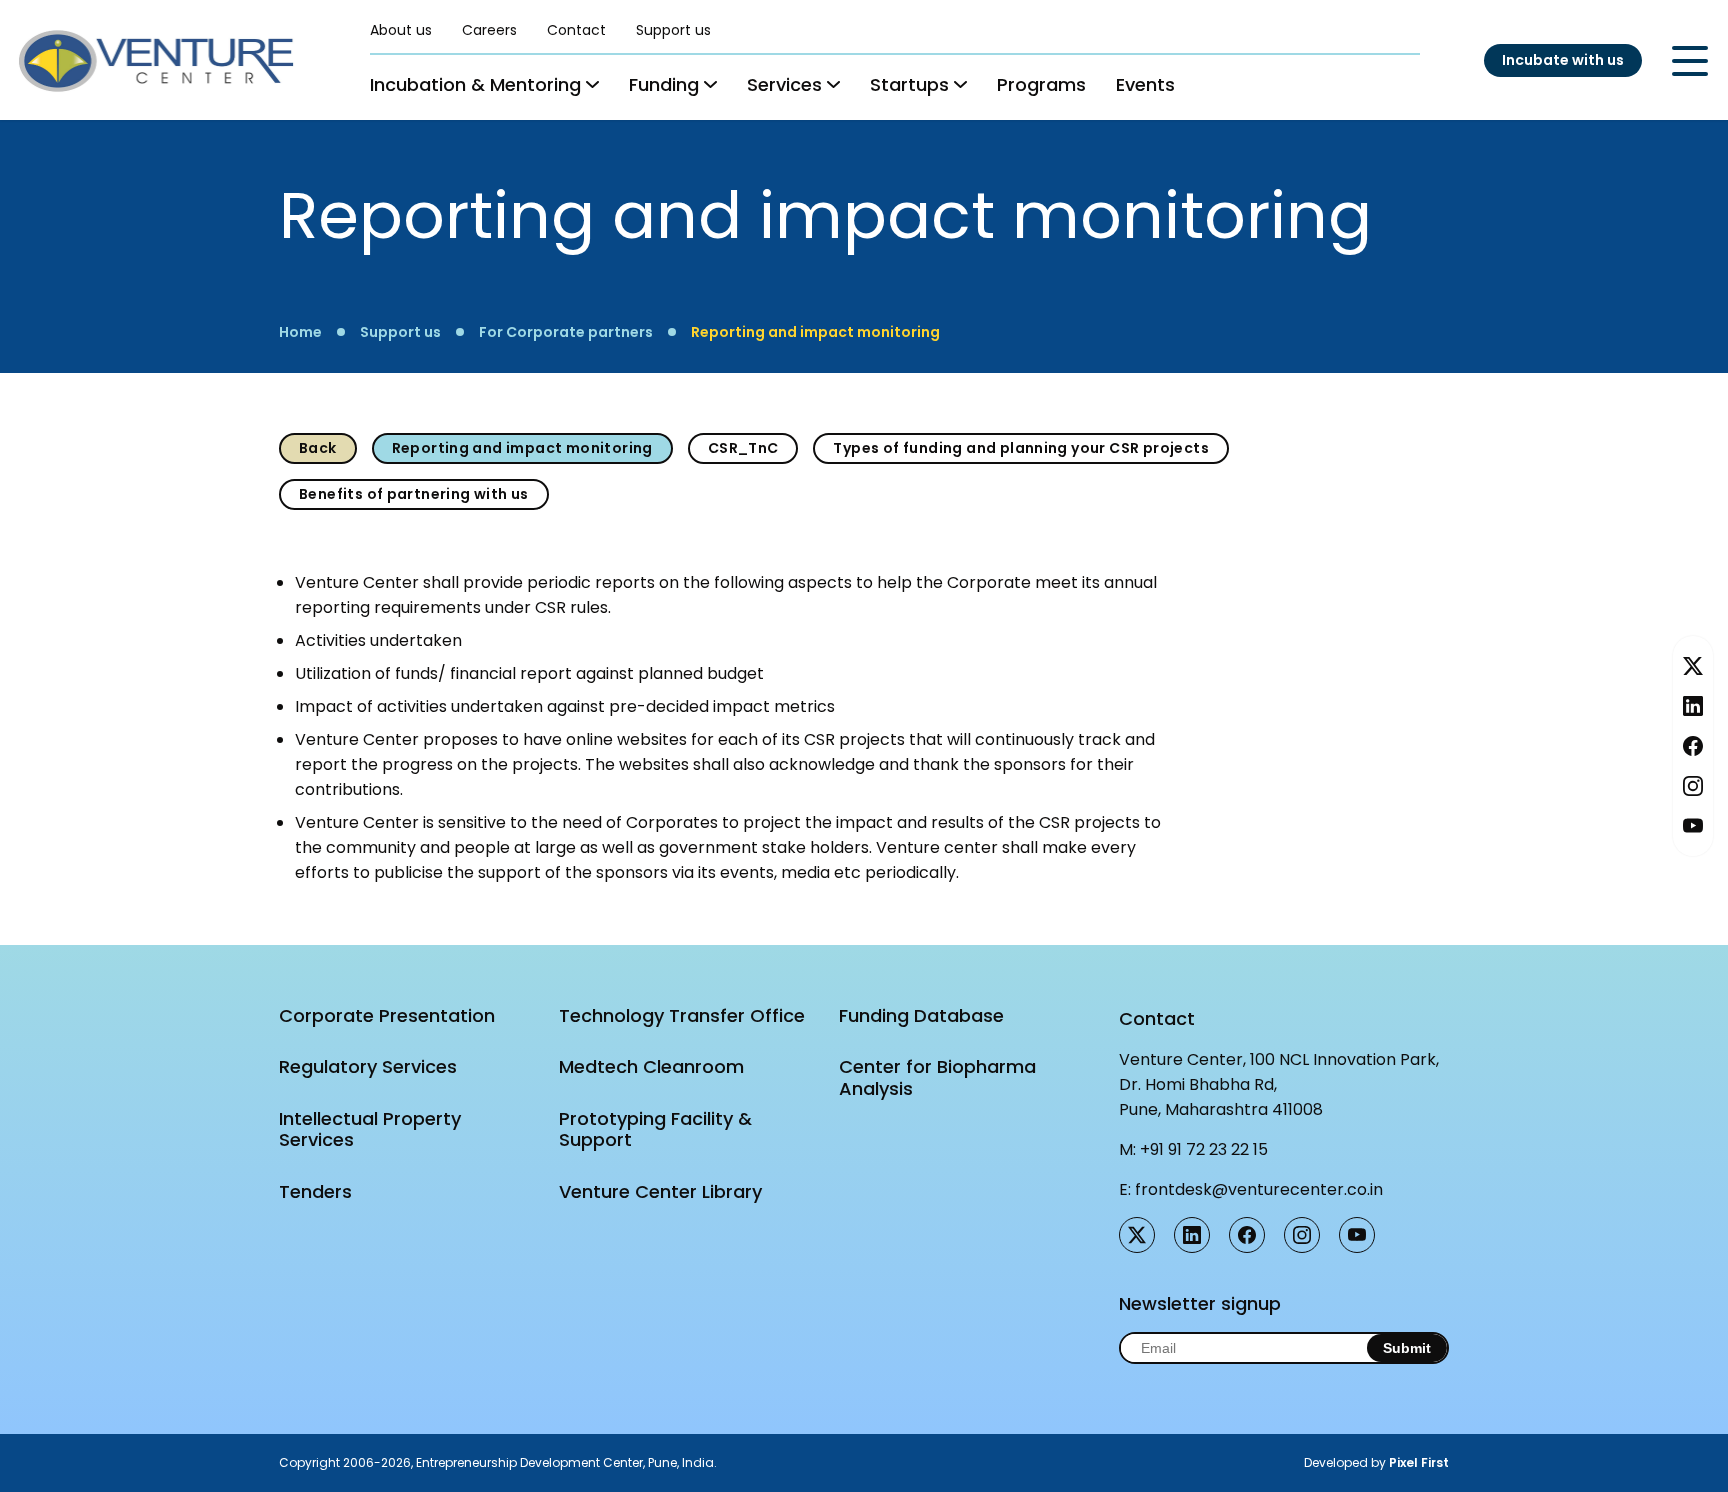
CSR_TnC (743, 448)
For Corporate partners (566, 332)
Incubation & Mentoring (475, 84)
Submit (1407, 1348)
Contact (576, 30)
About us (401, 30)
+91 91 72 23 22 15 (1204, 1149)
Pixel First (1419, 1462)
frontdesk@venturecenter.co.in (1259, 1189)
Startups (909, 84)
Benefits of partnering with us (414, 494)
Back (318, 448)
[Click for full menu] (1690, 61)
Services (784, 84)
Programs (1041, 84)
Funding (664, 84)
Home (300, 332)
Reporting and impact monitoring (815, 332)
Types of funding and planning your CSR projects (1020, 448)
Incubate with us (1563, 60)
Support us (673, 30)
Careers (489, 30)
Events (1145, 84)
